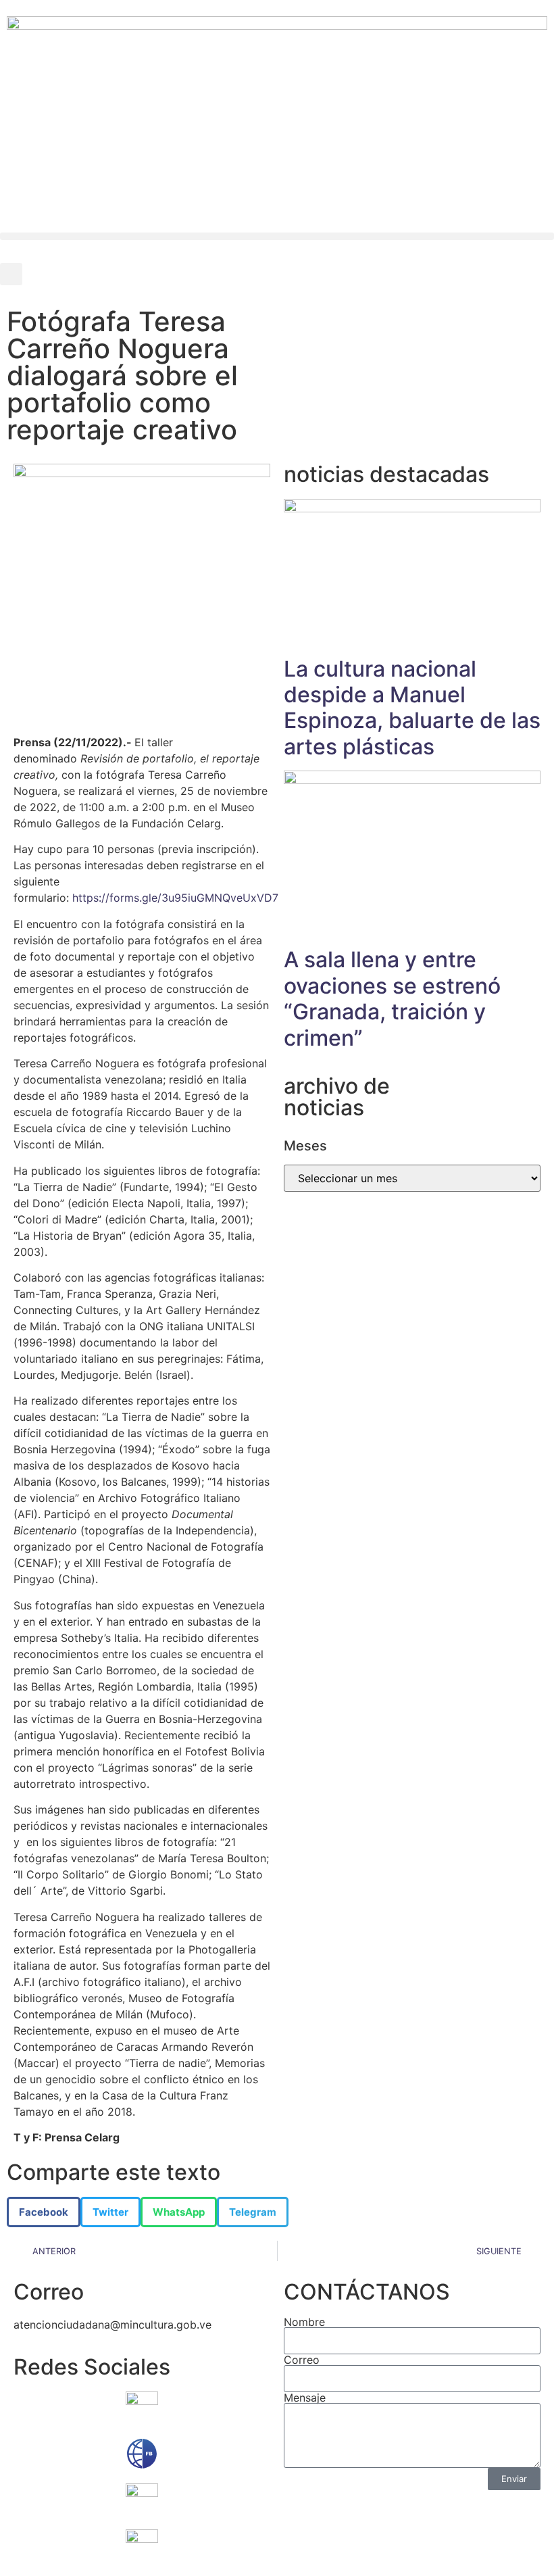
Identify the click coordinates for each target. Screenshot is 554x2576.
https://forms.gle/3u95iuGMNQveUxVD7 (175, 898)
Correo (302, 2360)
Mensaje (305, 2398)
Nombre (304, 2322)
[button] (277, 236)
